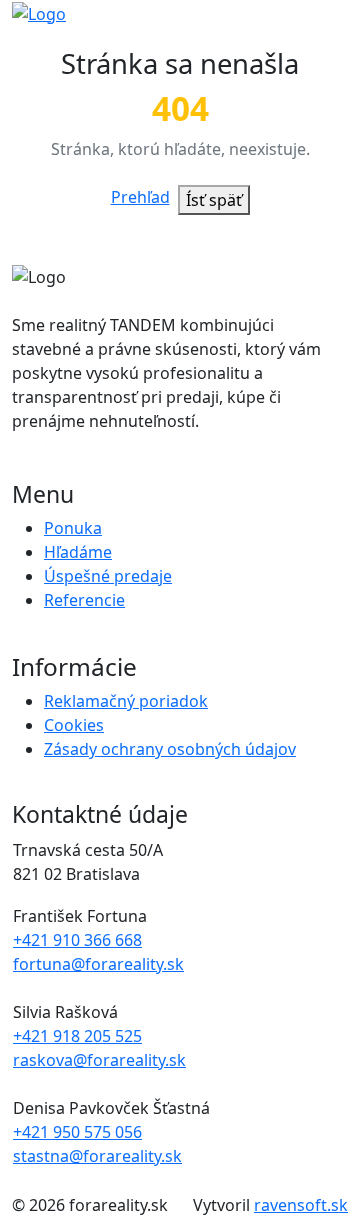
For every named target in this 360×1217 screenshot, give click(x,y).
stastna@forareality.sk (97, 1156)
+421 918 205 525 (77, 1036)
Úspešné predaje (108, 576)
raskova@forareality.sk (99, 1060)
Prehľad (140, 197)
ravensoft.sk (301, 1205)
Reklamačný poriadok (126, 701)
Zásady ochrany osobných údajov (170, 749)
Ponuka (73, 528)
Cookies (74, 725)
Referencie (84, 600)
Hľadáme (78, 552)
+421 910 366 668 (77, 940)
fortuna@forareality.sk (98, 964)
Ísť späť (214, 200)
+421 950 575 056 (77, 1132)
